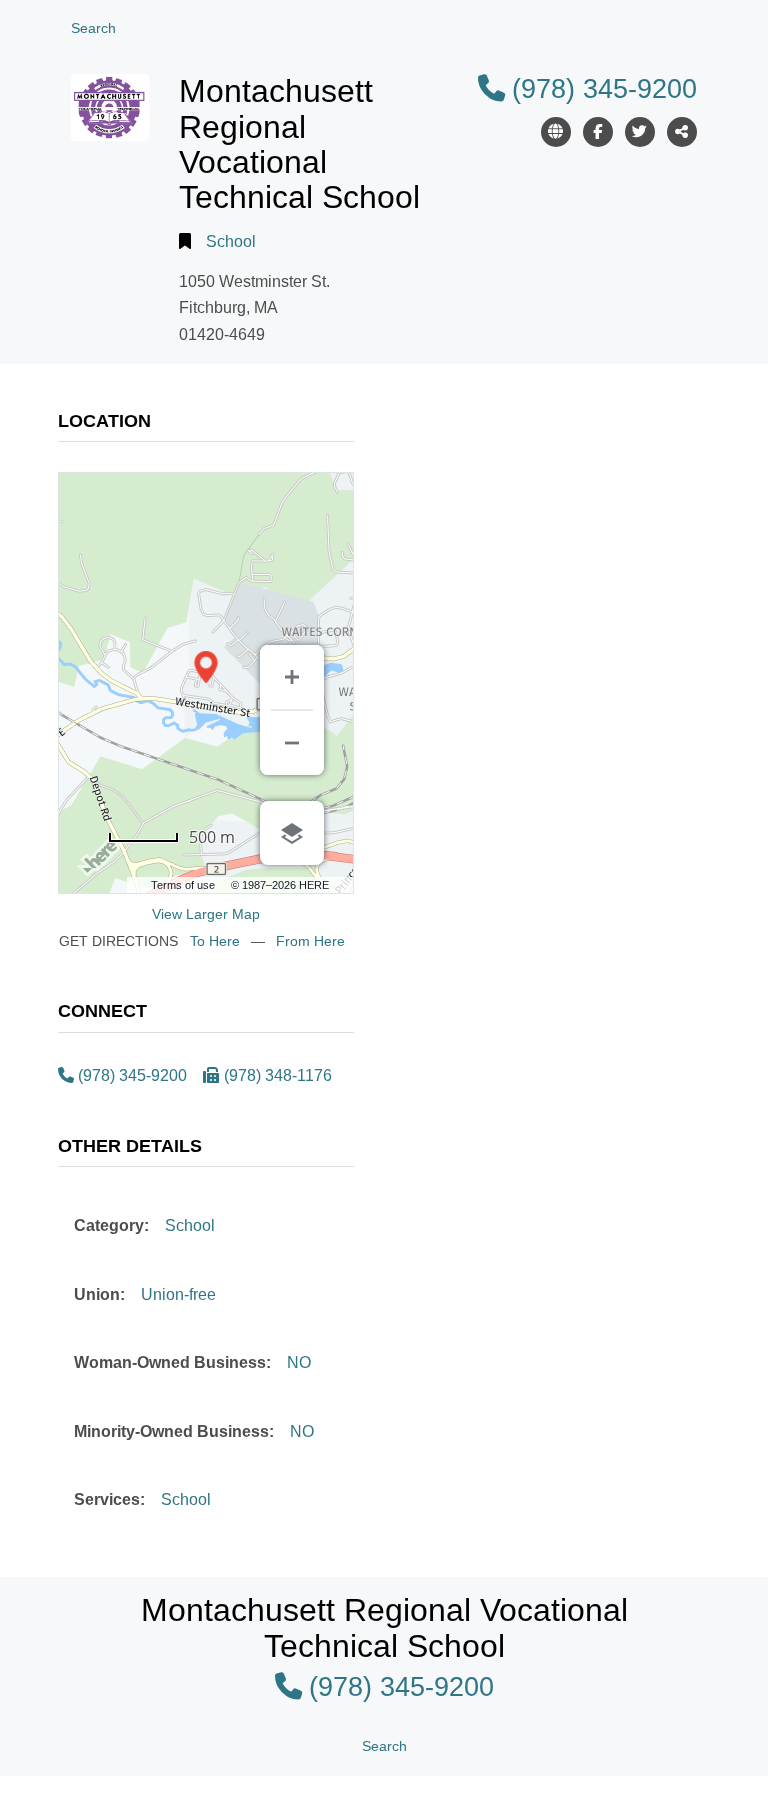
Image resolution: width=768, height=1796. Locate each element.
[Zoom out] (292, 743)
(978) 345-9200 (604, 88)
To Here (215, 941)
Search (93, 28)
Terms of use (183, 885)
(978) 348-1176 (278, 1075)
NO (299, 1362)
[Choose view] (292, 833)
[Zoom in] (292, 677)
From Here (310, 941)
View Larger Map (206, 914)
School (231, 241)
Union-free (178, 1294)
